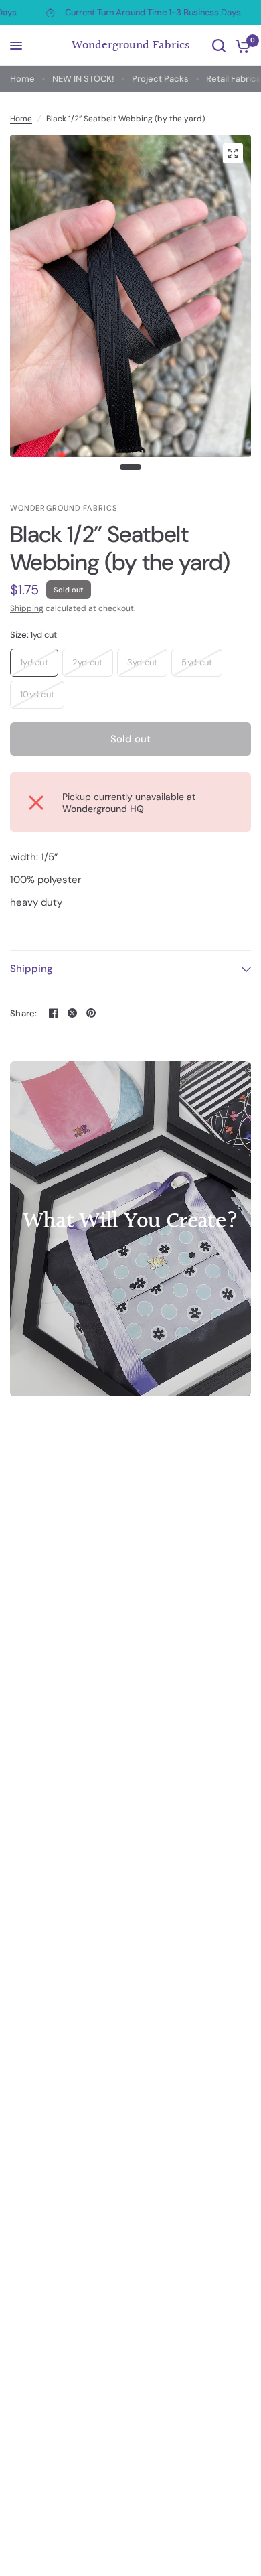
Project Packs (160, 79)
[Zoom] (233, 153)
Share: (24, 1013)
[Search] (219, 46)
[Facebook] (54, 1013)
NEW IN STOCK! (83, 79)
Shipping (27, 608)
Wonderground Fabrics (131, 46)
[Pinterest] (91, 1013)
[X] (72, 1013)
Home (22, 79)
